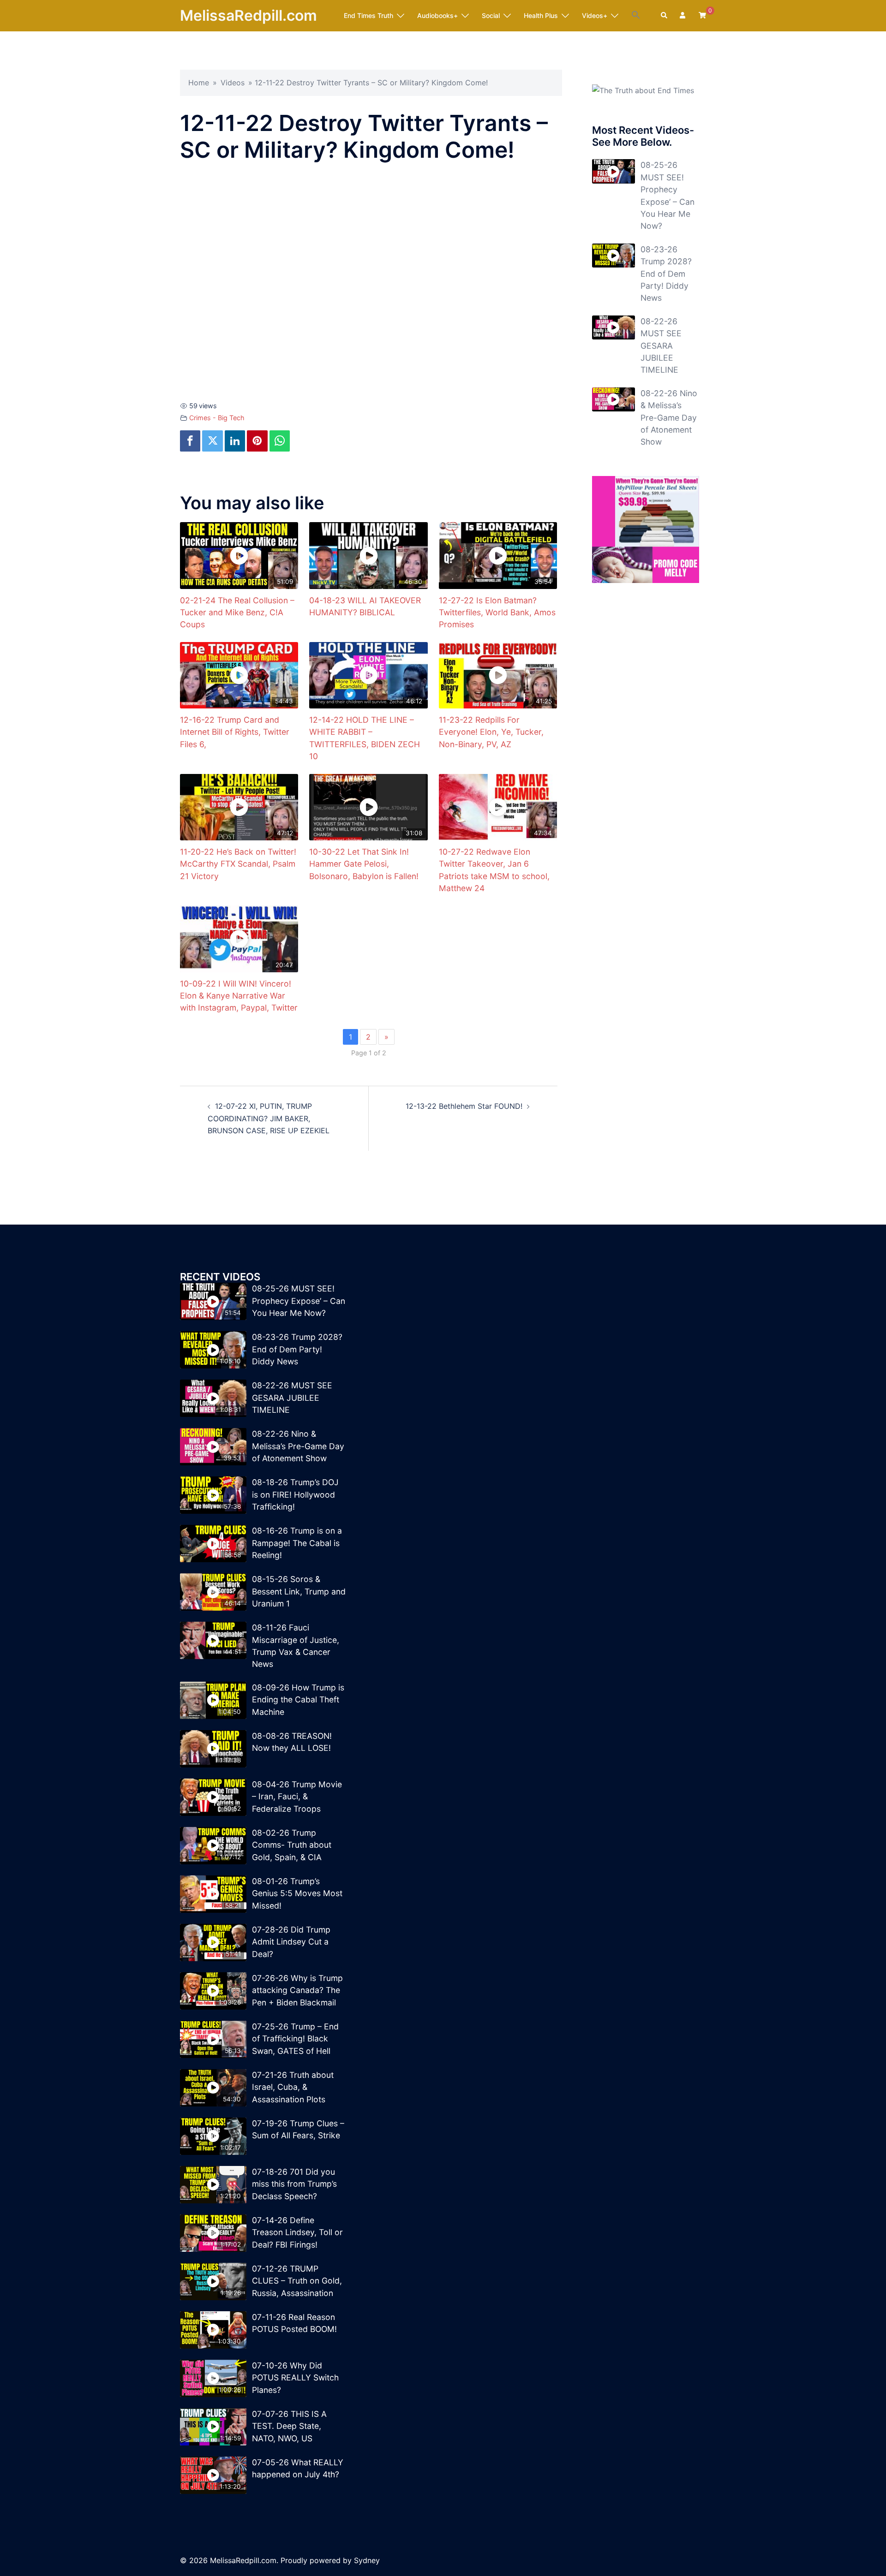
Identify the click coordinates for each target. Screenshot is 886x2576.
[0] (702, 15)
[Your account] (683, 16)
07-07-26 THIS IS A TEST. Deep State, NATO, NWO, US (289, 2426)
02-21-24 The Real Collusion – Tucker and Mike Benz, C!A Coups (237, 613)
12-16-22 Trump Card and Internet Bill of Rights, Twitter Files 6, (235, 732)
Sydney (367, 2560)
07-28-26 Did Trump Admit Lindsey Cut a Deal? (291, 1942)
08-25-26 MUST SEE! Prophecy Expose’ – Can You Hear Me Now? (299, 1301)
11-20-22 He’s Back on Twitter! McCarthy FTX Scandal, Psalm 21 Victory (238, 864)
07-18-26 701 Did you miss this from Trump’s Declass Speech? (294, 2184)
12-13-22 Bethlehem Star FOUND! (464, 1106)
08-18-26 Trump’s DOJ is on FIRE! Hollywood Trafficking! (295, 1494)
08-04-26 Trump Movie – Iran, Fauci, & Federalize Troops (297, 1797)
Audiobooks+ (437, 15)
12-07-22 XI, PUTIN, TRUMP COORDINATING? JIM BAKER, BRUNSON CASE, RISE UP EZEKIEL (269, 1118)
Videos (233, 83)
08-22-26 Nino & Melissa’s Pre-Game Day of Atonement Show (669, 418)
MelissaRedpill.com (248, 15)
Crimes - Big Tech (217, 418)
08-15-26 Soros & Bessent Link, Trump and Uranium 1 (299, 1591)
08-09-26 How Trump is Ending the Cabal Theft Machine (298, 1700)
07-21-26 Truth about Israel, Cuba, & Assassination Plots (293, 2087)
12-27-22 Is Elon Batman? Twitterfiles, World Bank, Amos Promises (497, 613)
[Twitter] (212, 441)
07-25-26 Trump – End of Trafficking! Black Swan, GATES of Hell (295, 2039)
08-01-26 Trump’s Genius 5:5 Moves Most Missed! (297, 1893)
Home (199, 83)
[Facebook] (190, 441)
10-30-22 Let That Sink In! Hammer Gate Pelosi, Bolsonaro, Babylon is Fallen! (364, 864)
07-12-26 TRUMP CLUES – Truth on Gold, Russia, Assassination (297, 2281)
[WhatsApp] (280, 441)
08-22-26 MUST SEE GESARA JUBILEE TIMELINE (661, 346)
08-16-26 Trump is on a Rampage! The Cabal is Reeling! (297, 1543)
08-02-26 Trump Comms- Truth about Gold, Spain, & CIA (292, 1845)
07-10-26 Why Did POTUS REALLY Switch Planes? (295, 2378)
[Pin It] (257, 441)
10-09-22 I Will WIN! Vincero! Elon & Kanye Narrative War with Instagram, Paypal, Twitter (239, 996)
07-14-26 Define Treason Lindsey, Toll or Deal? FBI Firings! (297, 2232)
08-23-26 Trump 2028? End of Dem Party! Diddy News (666, 274)
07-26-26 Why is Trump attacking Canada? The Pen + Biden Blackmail (297, 1990)
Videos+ (595, 15)
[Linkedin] (235, 441)
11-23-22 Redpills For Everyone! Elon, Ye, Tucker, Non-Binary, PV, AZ (491, 732)
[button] (636, 15)
